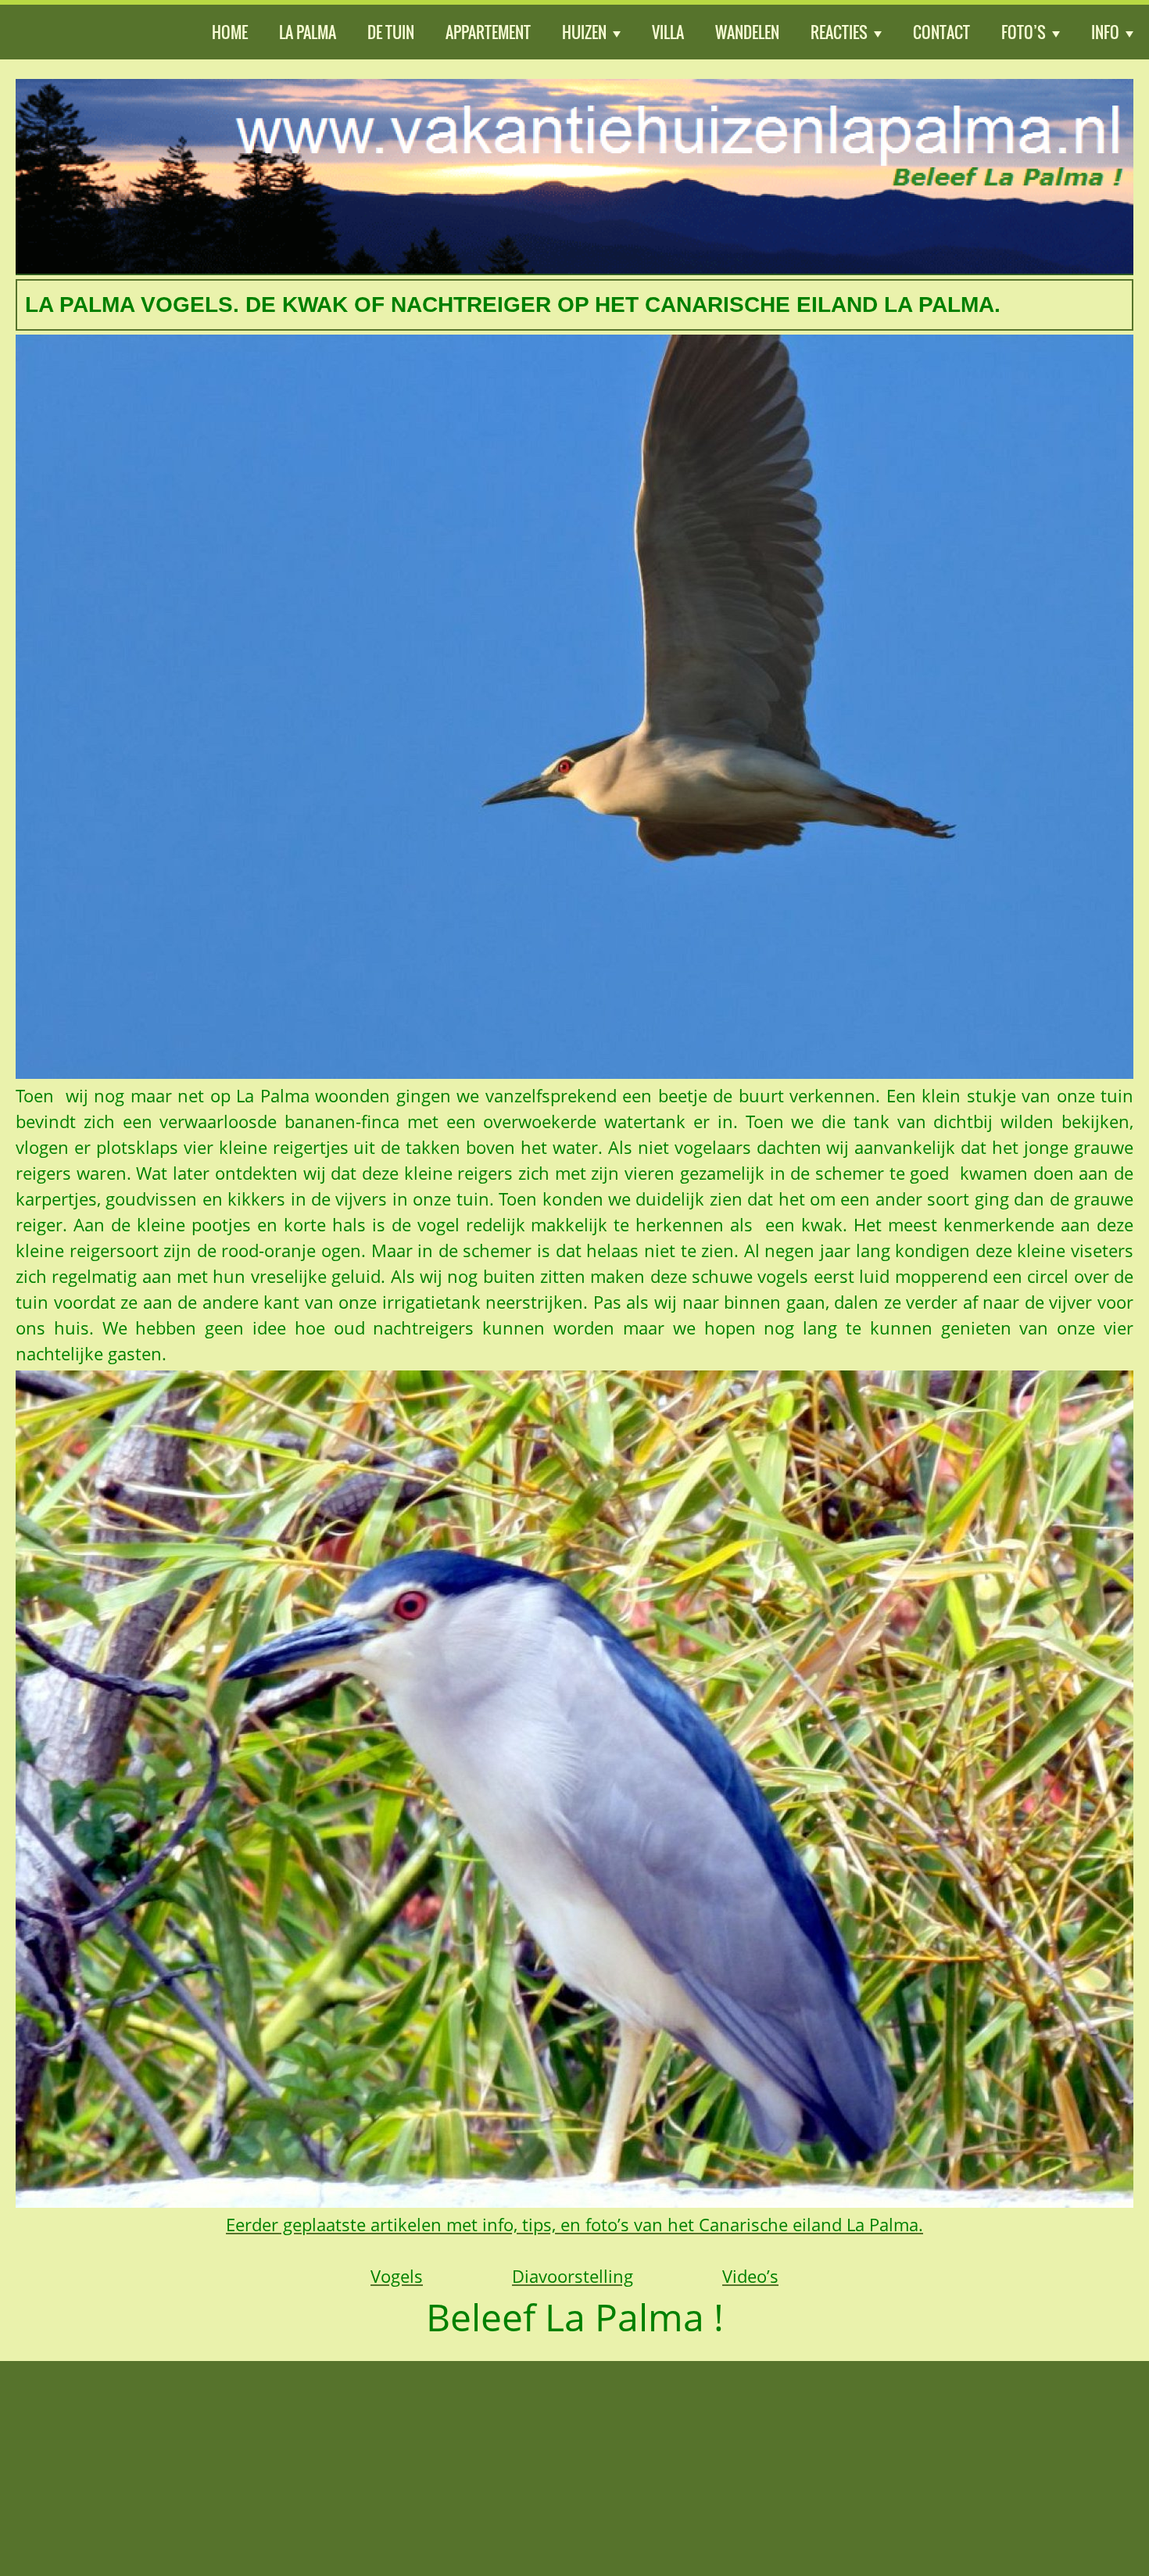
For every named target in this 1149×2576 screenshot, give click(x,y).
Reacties (839, 32)
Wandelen (747, 32)
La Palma (308, 32)
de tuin (391, 32)
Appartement (488, 32)
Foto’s (1024, 32)
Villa (668, 32)
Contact (941, 32)
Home (230, 32)
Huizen (584, 32)
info (1105, 32)
